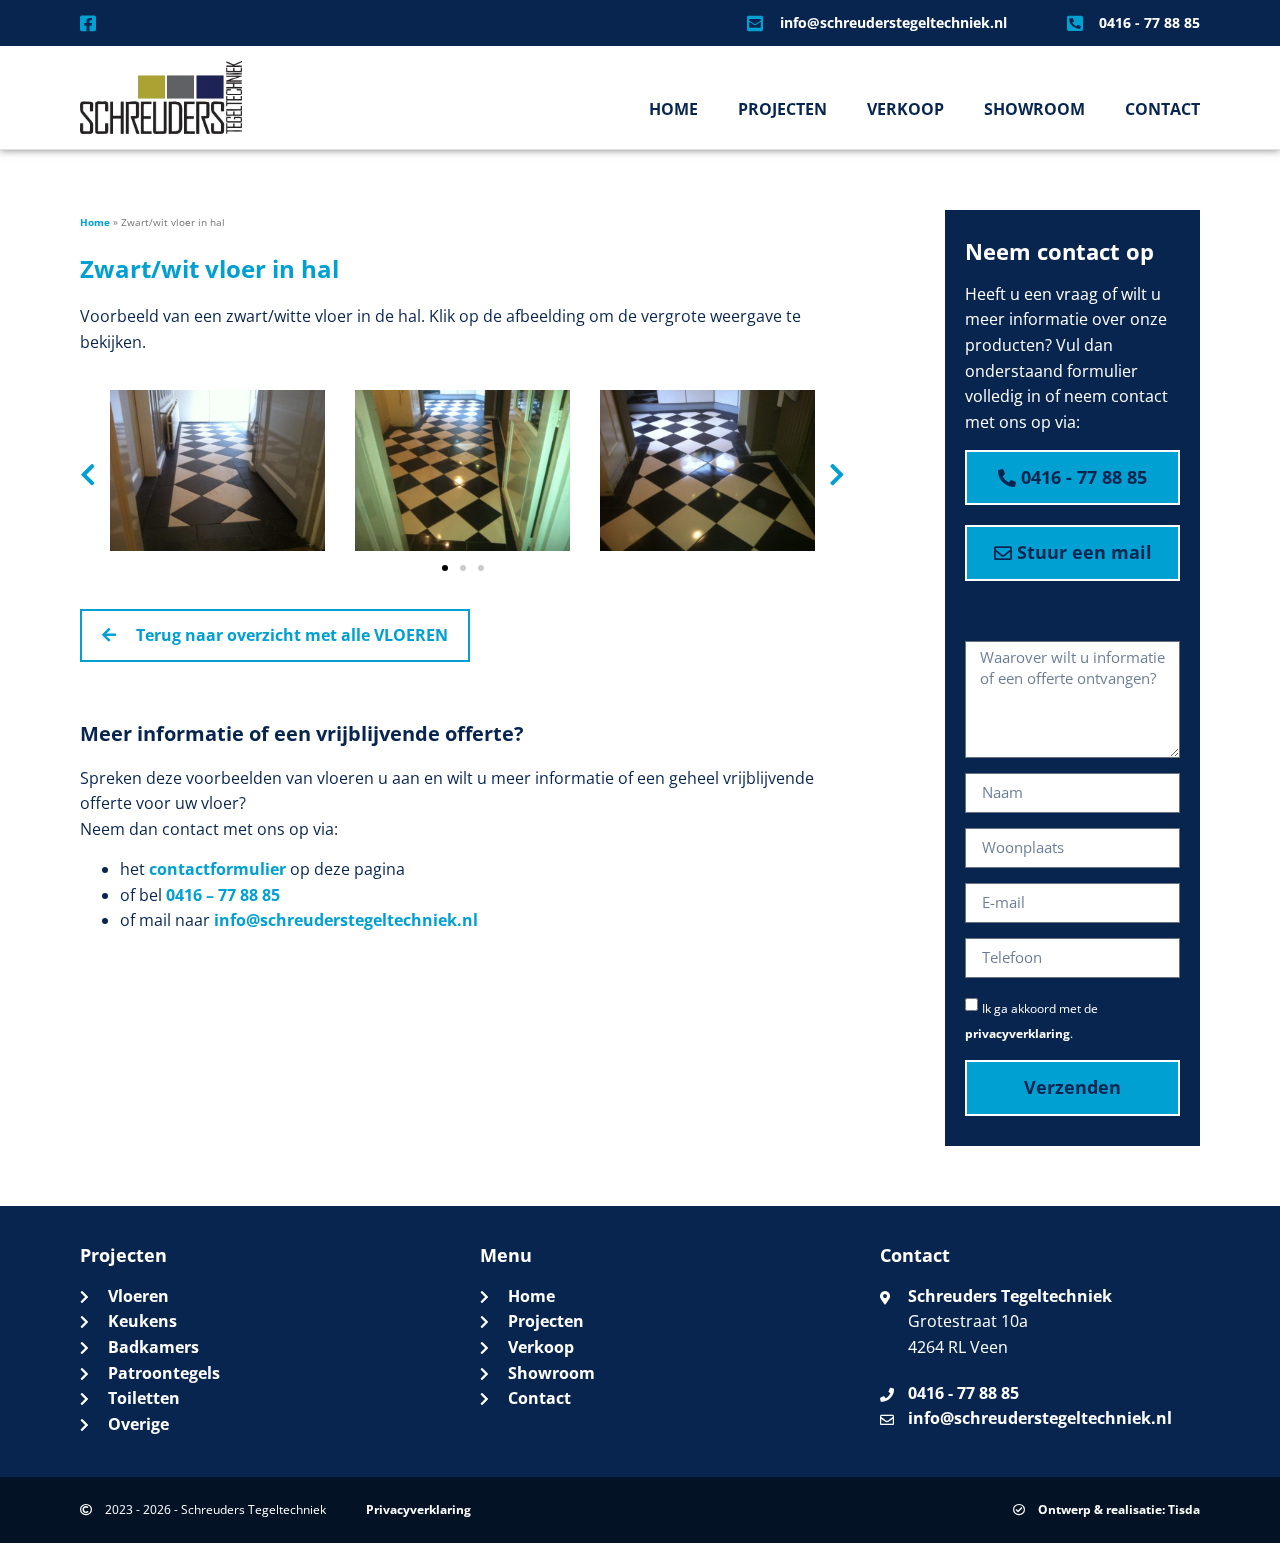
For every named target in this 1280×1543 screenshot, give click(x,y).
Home (673, 109)
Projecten (782, 109)
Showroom (1034, 109)
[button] (88, 474)
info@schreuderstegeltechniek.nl (346, 920)
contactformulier (217, 869)
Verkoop (905, 109)
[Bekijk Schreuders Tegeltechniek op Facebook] (94, 23)
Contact (1162, 109)
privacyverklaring (1017, 1033)
